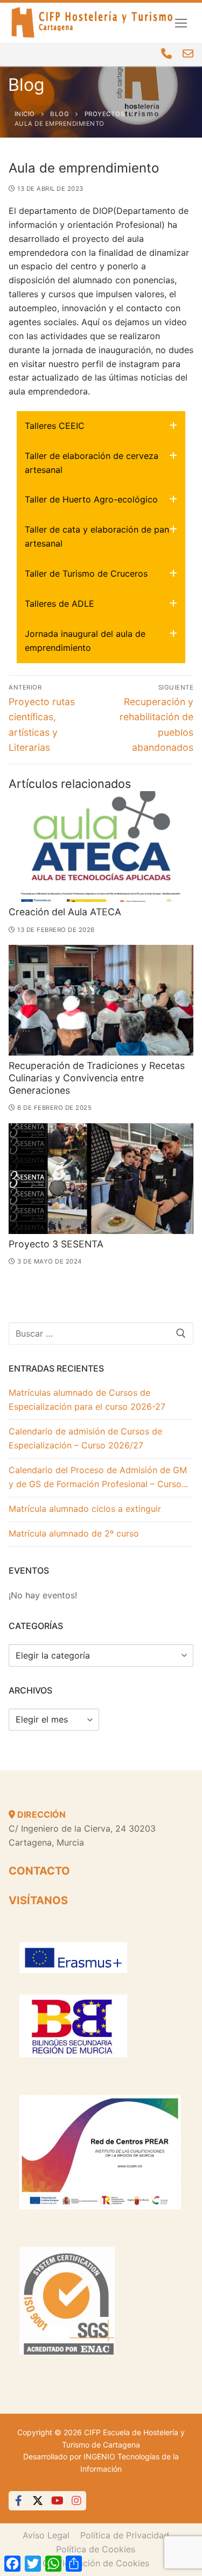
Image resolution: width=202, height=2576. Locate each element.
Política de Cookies (96, 2549)
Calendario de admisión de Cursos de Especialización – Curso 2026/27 (85, 1438)
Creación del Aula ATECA (65, 912)
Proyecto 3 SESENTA (56, 1244)
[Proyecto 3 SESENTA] (101, 1179)
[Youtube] (57, 2501)
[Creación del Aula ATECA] (101, 846)
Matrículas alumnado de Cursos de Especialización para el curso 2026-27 (87, 1400)
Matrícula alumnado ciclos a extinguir (85, 1509)
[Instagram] (76, 2501)
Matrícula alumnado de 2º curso (74, 1533)
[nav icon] (181, 23)
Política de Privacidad (125, 2535)
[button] (101, 426)
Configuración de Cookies (96, 2563)
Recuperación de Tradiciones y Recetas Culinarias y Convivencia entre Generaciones (97, 1078)
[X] (38, 2501)
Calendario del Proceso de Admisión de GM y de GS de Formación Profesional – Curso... (98, 1477)
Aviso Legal (46, 2535)
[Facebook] (18, 2501)
